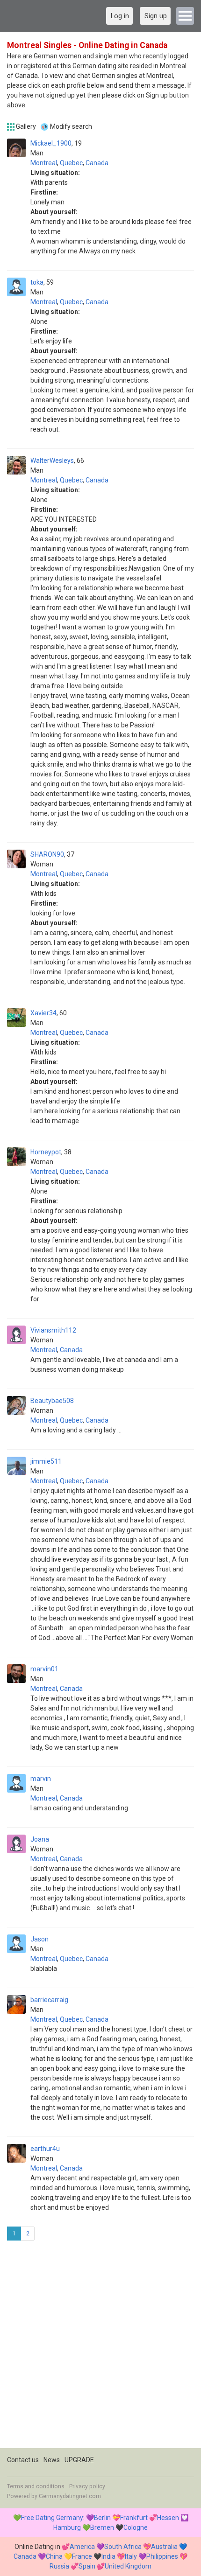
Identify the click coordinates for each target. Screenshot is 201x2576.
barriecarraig (49, 2000)
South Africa (123, 2547)
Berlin (102, 2518)
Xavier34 (43, 1013)
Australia (164, 2547)
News (52, 2460)
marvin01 (44, 1669)
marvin (41, 1779)
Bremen (102, 2527)
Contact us (23, 2460)
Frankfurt (134, 2518)
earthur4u (45, 2149)
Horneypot (46, 1152)
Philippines (162, 2556)
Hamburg (67, 2527)
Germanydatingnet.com (70, 2496)
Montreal (44, 163)
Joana (40, 1839)
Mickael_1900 (51, 143)
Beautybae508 (52, 1401)
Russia (59, 2566)
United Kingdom (128, 2566)
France (82, 2556)
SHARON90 (47, 854)
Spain (87, 2566)
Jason (39, 1939)
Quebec (71, 163)
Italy (131, 2556)
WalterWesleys (52, 461)
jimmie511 (46, 1461)
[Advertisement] (100, 2348)
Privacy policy (87, 2486)
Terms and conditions (36, 2486)
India (108, 2556)
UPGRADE (79, 2460)
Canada (97, 163)
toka (37, 282)
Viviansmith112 (53, 1330)
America (82, 2547)
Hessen (168, 2518)
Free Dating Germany (52, 2518)
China (54, 2556)
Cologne (136, 2527)
